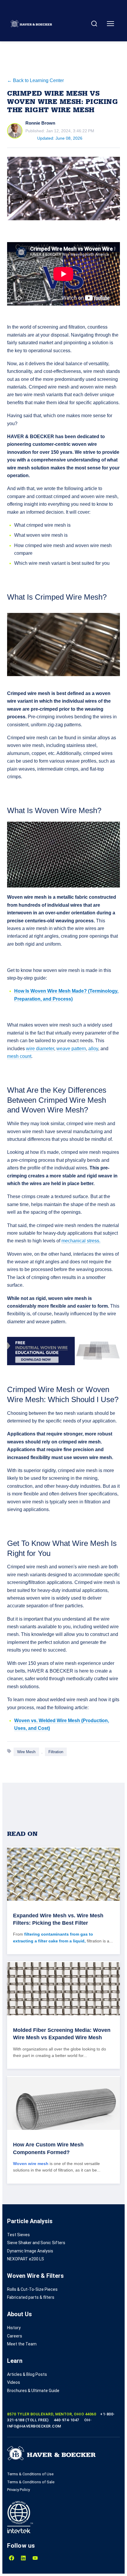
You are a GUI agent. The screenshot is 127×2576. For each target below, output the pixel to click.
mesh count (19, 1056)
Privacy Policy (18, 2490)
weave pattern (71, 1049)
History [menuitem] (14, 2328)
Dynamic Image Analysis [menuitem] (30, 2251)
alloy (93, 1049)
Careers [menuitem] (15, 2336)
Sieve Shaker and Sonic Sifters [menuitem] (36, 2243)
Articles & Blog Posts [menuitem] (27, 2374)
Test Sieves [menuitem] (18, 2235)
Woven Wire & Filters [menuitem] (35, 2276)
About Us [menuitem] (19, 2314)
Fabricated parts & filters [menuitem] (31, 2297)
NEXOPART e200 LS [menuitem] (26, 2259)
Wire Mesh (26, 1752)
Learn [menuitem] (15, 2361)
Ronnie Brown (40, 123)
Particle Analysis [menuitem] (30, 2221)
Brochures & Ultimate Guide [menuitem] (33, 2391)
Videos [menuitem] (14, 2382)
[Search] (94, 24)
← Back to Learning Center (35, 80)
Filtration (56, 1752)
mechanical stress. (81, 1241)
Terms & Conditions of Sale (31, 2482)
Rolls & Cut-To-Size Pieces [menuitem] (32, 2289)
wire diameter (40, 1049)
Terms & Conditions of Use (30, 2474)
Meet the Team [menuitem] (22, 2344)
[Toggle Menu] (110, 24)
